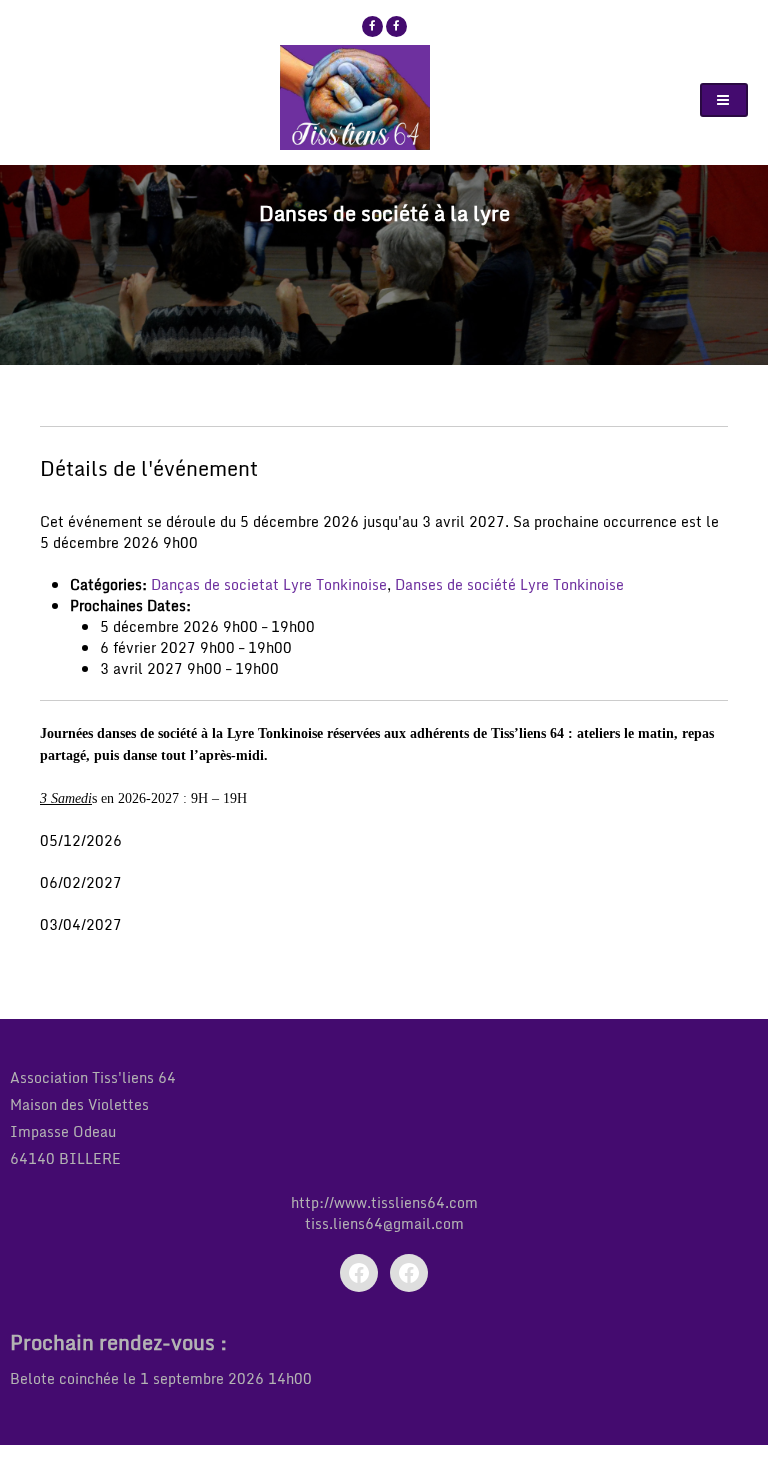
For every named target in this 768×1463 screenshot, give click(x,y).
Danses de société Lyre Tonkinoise (509, 584)
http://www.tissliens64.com (384, 1202)
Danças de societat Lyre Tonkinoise (269, 584)
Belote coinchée (64, 1378)
